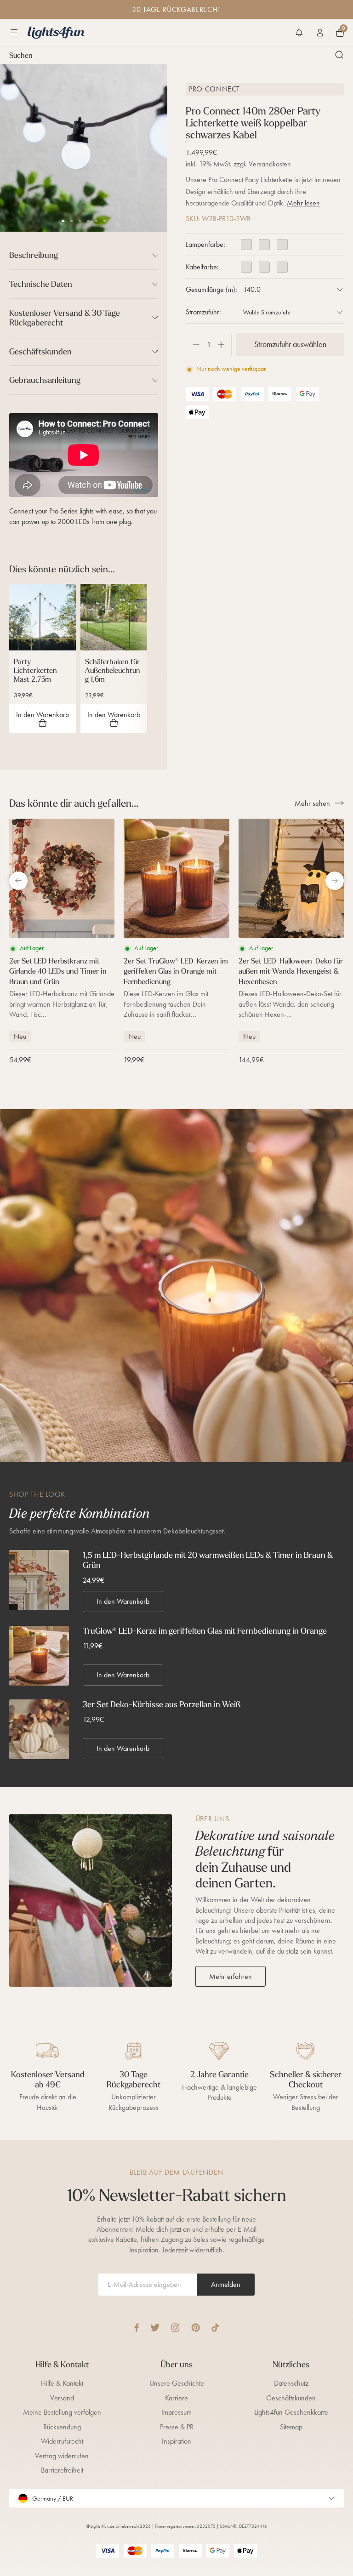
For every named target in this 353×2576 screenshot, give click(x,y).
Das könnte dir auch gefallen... (74, 803)
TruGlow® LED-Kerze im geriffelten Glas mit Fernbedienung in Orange (205, 1631)
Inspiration (176, 2441)
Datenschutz (291, 2383)
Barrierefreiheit (62, 2470)
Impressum (176, 2412)
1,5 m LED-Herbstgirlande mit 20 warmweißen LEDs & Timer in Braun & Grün (208, 1560)
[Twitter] (155, 2328)
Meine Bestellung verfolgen (62, 2412)
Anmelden (226, 2284)
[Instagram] (175, 2328)
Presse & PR (177, 2427)
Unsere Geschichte (177, 2383)
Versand (62, 2398)
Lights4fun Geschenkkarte (291, 2412)
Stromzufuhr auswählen (290, 344)
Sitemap (291, 2427)
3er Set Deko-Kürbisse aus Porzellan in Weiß (162, 1704)
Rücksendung (62, 2427)
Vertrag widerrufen (62, 2456)
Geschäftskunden (291, 2398)
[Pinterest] (196, 2328)
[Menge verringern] (193, 345)
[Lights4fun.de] (56, 33)
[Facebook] (137, 2328)
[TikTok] (215, 2328)
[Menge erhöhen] (225, 345)
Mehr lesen (303, 203)
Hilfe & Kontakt (62, 2383)
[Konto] (320, 33)
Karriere (176, 2398)
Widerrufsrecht (62, 2441)
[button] (299, 33)
